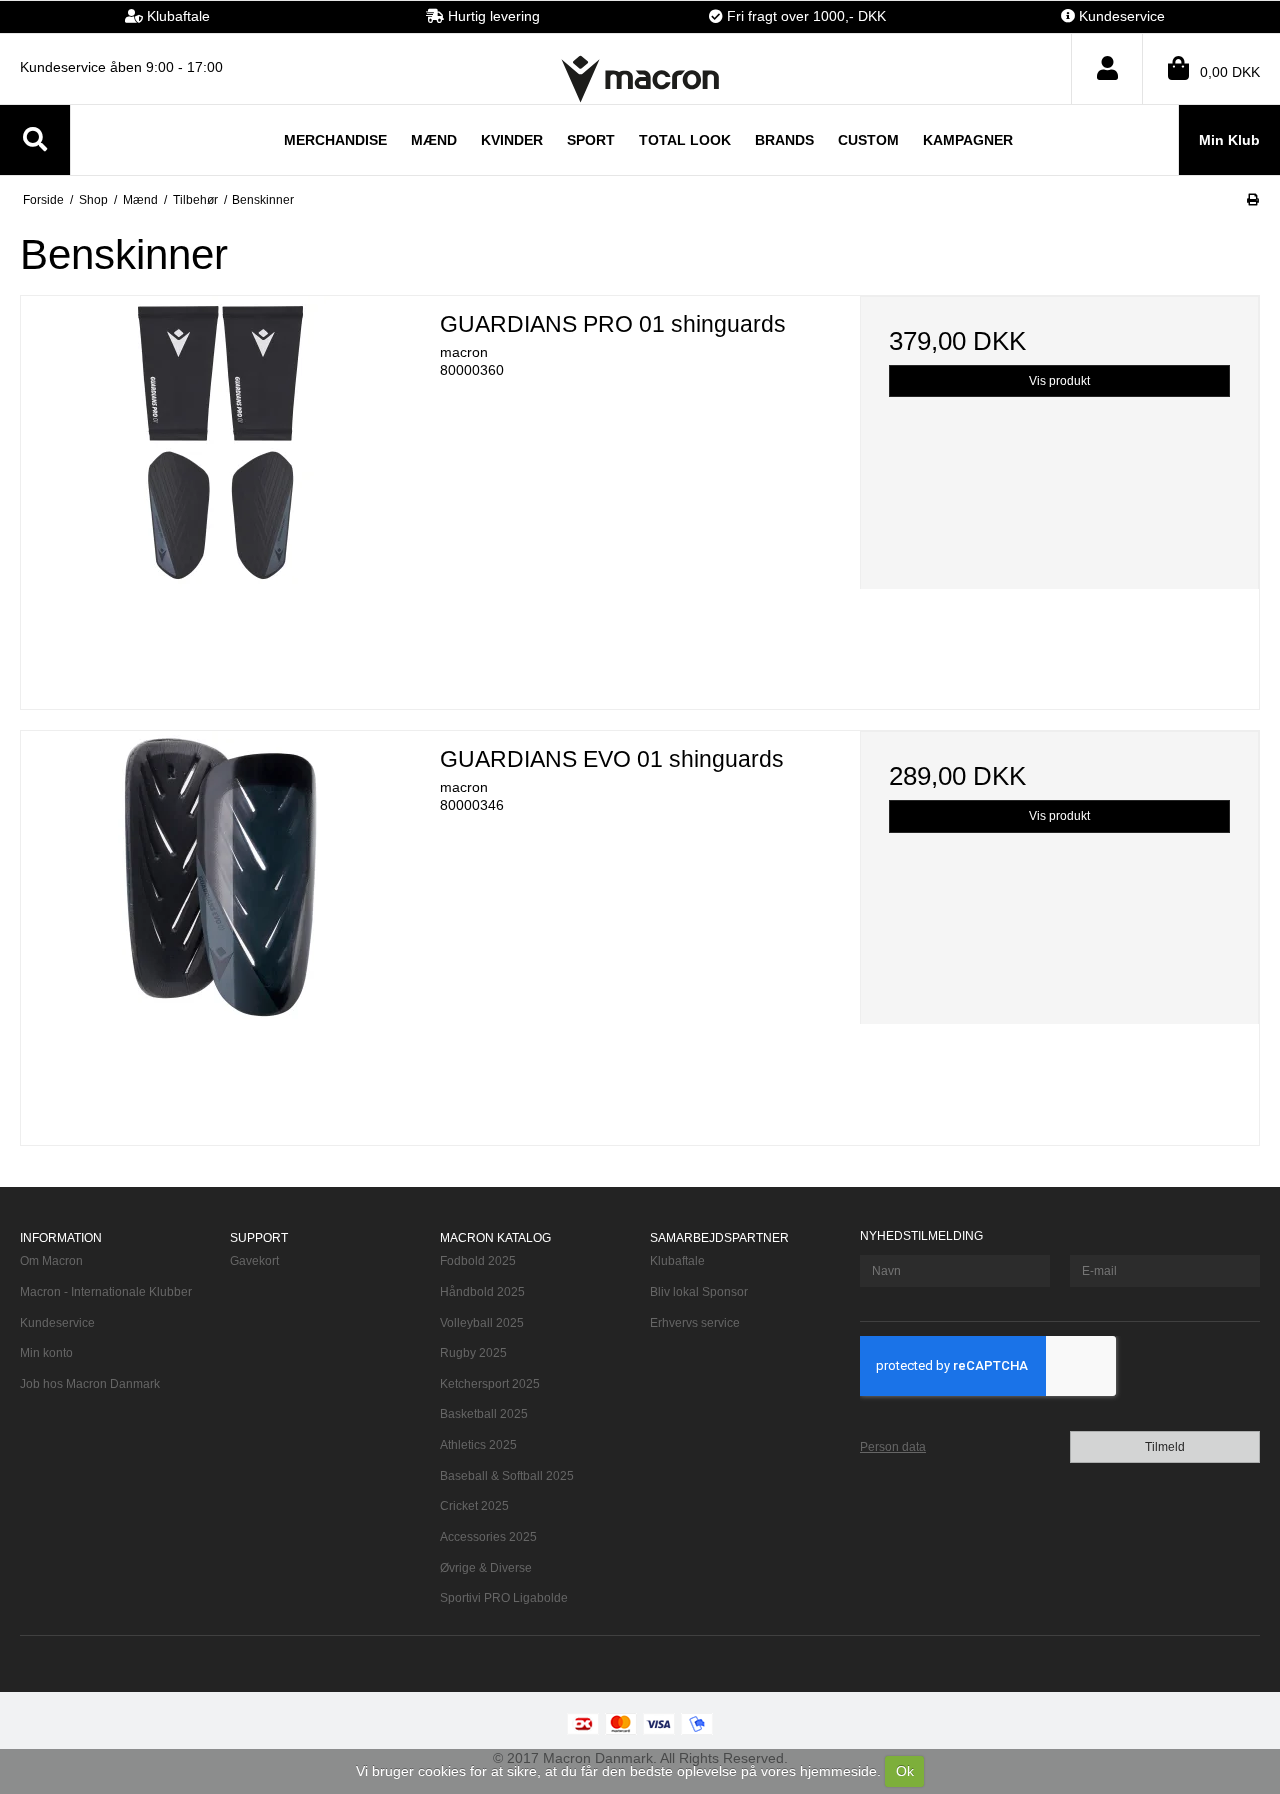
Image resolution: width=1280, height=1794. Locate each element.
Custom (868, 140)
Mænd (434, 140)
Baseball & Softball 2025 (507, 1476)
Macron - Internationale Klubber (106, 1292)
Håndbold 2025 (482, 1292)
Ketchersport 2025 (490, 1384)
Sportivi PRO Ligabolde (504, 1598)
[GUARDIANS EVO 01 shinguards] (220, 930)
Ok (905, 1771)
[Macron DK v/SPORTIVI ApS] (640, 78)
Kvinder (512, 140)
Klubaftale (677, 1261)
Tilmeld (1165, 1447)
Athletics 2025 (478, 1445)
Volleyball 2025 (482, 1323)
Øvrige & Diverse (486, 1568)
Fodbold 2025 (478, 1261)
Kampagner (968, 140)
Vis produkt (1059, 381)
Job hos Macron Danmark (90, 1384)
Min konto (46, 1353)
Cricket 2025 (474, 1506)
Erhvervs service (695, 1323)
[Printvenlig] (1252, 200)
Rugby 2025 (473, 1353)
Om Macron (51, 1261)
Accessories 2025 (488, 1537)
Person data (893, 1447)
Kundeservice (57, 1323)
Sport (591, 140)
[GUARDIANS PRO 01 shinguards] (220, 495)
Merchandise (335, 140)
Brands (784, 140)
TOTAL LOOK (685, 140)
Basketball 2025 (484, 1414)
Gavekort (254, 1261)
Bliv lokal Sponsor (699, 1292)
